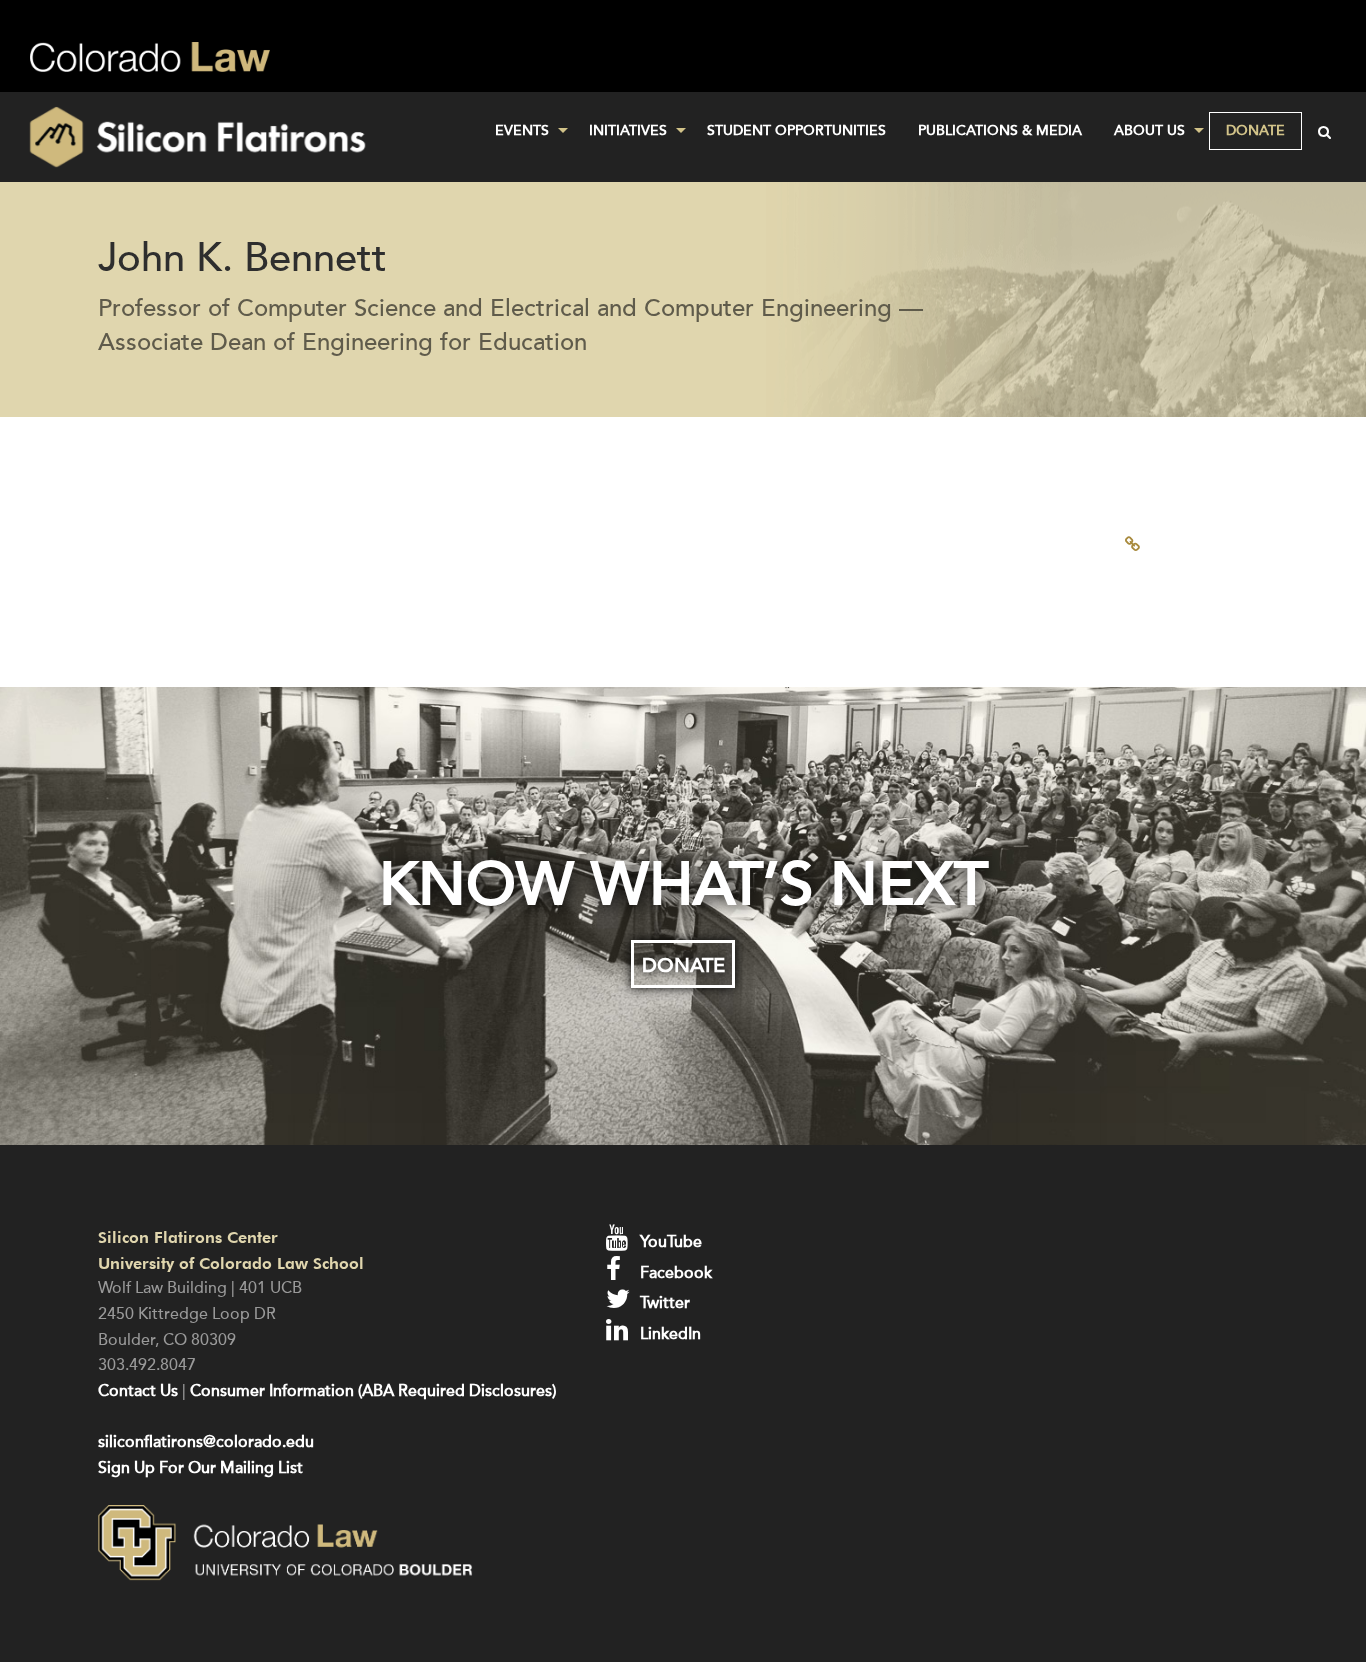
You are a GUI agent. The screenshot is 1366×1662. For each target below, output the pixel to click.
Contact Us (138, 1391)
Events (522, 130)
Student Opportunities (796, 130)
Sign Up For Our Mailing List (200, 1468)
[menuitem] (526, 131)
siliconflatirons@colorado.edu (206, 1442)
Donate (1255, 130)
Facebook (674, 1273)
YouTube (669, 1242)
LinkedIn (668, 1334)
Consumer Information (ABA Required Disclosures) (373, 1391)
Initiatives (628, 130)
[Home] (227, 137)
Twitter (663, 1303)
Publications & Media (1000, 130)
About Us (1149, 130)
